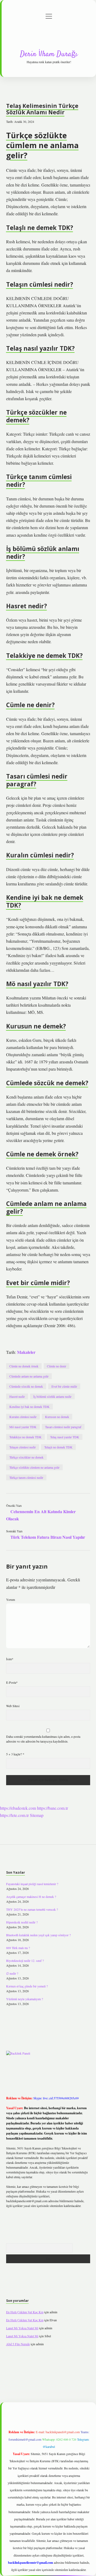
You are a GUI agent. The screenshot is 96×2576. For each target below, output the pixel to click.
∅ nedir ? (12, 1973)
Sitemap (37, 1815)
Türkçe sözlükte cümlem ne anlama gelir (34, 1467)
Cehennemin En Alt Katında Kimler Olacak (41, 1515)
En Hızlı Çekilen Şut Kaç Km (25, 2312)
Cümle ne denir (57, 1366)
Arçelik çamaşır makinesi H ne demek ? (31, 1897)
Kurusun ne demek (57, 1417)
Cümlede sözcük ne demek (26, 1386)
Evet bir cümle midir (64, 1386)
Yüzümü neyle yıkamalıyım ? (25, 1999)
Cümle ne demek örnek (24, 1366)
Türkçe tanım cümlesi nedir (26, 1477)
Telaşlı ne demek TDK (58, 1447)
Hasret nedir (17, 1396)
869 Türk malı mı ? (18, 1948)
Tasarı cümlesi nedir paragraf (63, 1427)
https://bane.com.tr (53, 1808)
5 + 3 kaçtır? (15, 1754)
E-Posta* (12, 1682)
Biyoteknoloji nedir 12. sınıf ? (25, 1961)
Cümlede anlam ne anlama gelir (29, 1376)
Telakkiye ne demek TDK (25, 1437)
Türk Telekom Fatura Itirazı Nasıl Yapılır (48, 1537)
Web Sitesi (13, 1706)
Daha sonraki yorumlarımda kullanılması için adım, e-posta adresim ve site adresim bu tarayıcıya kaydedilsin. (43, 1739)
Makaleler (26, 1352)
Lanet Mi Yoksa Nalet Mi (22, 2328)
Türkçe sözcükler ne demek (26, 1457)
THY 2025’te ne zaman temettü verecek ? (32, 1909)
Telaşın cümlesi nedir (23, 1447)
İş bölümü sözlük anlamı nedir (52, 1396)
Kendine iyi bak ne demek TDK (29, 1407)
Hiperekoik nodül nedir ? (22, 1922)
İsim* (10, 1659)
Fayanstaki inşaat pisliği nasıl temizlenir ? (32, 1884)
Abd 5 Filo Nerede (18, 2344)
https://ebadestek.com (18, 1808)
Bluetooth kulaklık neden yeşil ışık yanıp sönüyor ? (38, 1935)
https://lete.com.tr (14, 1815)
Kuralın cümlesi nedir (23, 1417)
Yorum (11, 1599)
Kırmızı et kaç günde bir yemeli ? (27, 1986)
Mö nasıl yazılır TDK (23, 1427)
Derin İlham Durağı (49, 54)
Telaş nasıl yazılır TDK (65, 1437)
